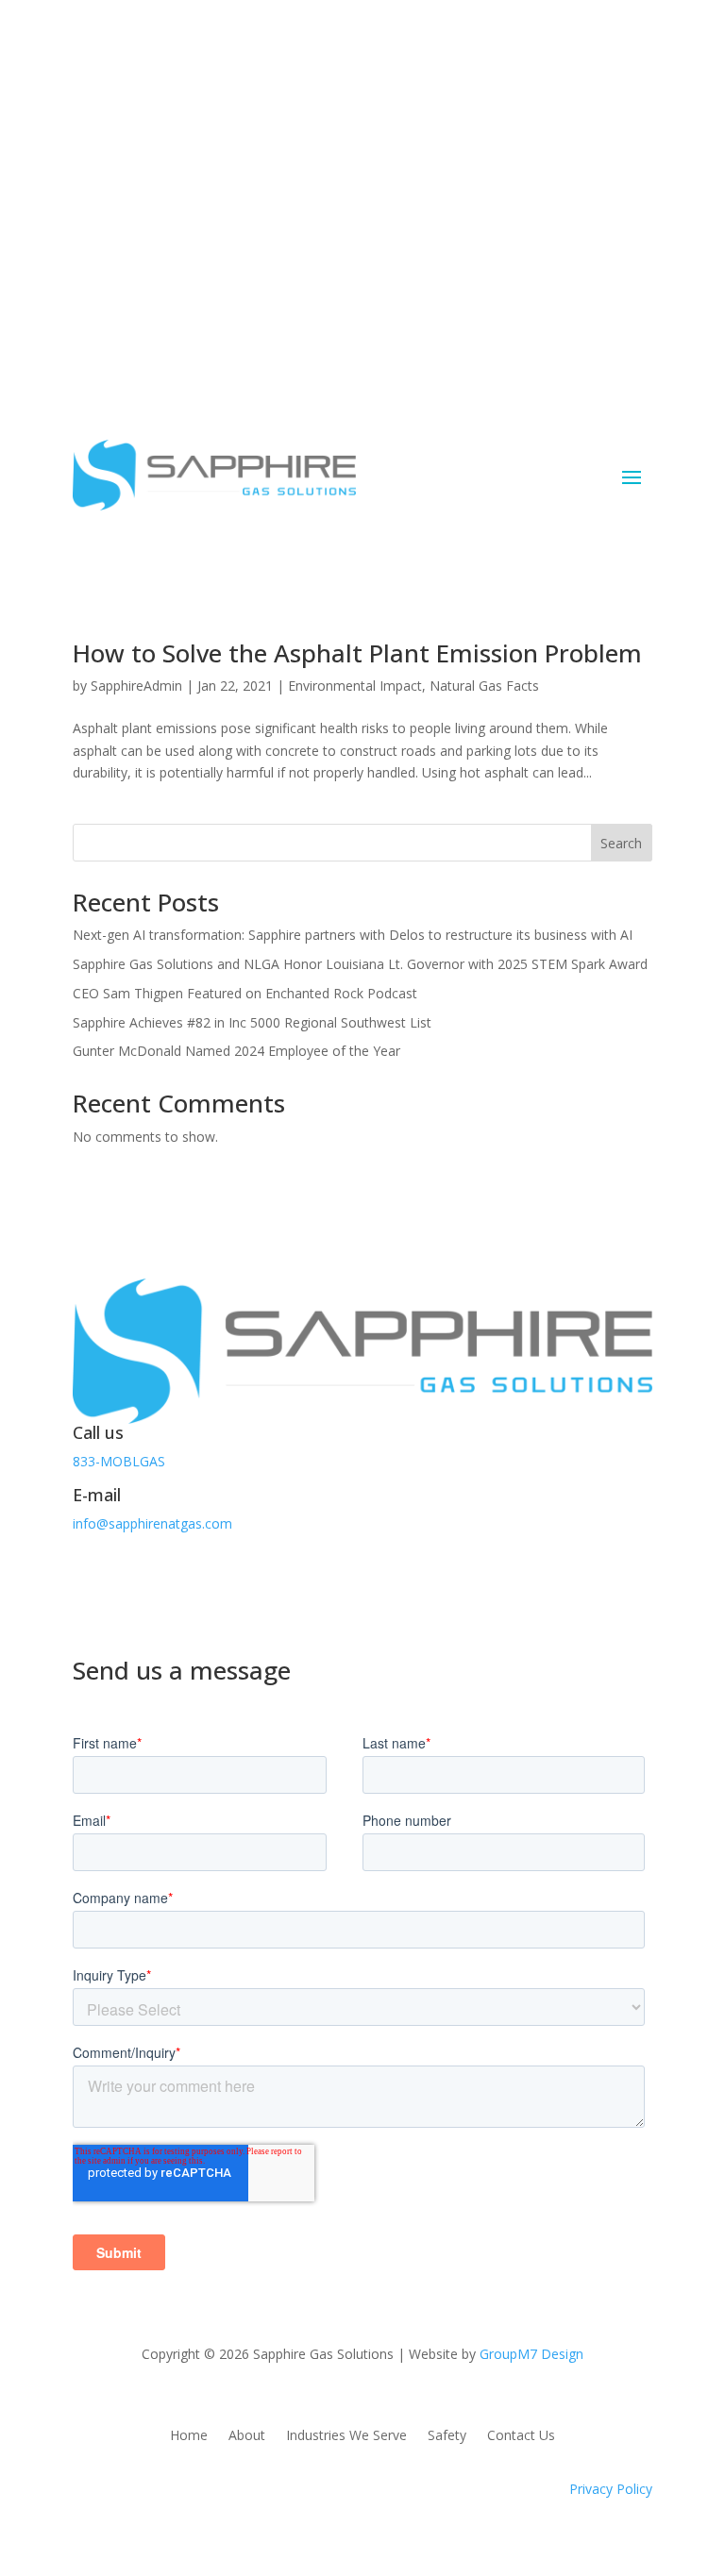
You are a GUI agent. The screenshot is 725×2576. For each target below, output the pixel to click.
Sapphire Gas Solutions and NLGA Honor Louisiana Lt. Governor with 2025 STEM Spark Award (360, 964)
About (247, 2436)
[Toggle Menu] (628, 194)
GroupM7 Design (531, 2354)
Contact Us (144, 265)
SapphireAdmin (136, 686)
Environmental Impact (355, 686)
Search (621, 843)
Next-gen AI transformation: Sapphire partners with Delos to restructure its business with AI (353, 935)
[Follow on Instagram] (163, 1579)
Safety (447, 2436)
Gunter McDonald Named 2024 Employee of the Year (236, 1051)
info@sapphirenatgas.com (152, 1523)
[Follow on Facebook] (88, 1579)
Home (189, 2436)
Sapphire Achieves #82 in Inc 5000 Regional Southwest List (252, 1022)
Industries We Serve (346, 2436)
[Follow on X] (126, 1579)
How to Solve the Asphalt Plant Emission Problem (357, 653)
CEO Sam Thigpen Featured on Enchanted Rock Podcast (245, 993)
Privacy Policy (611, 2489)
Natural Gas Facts (484, 686)
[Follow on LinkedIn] (201, 1579)
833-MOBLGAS (119, 1461)
